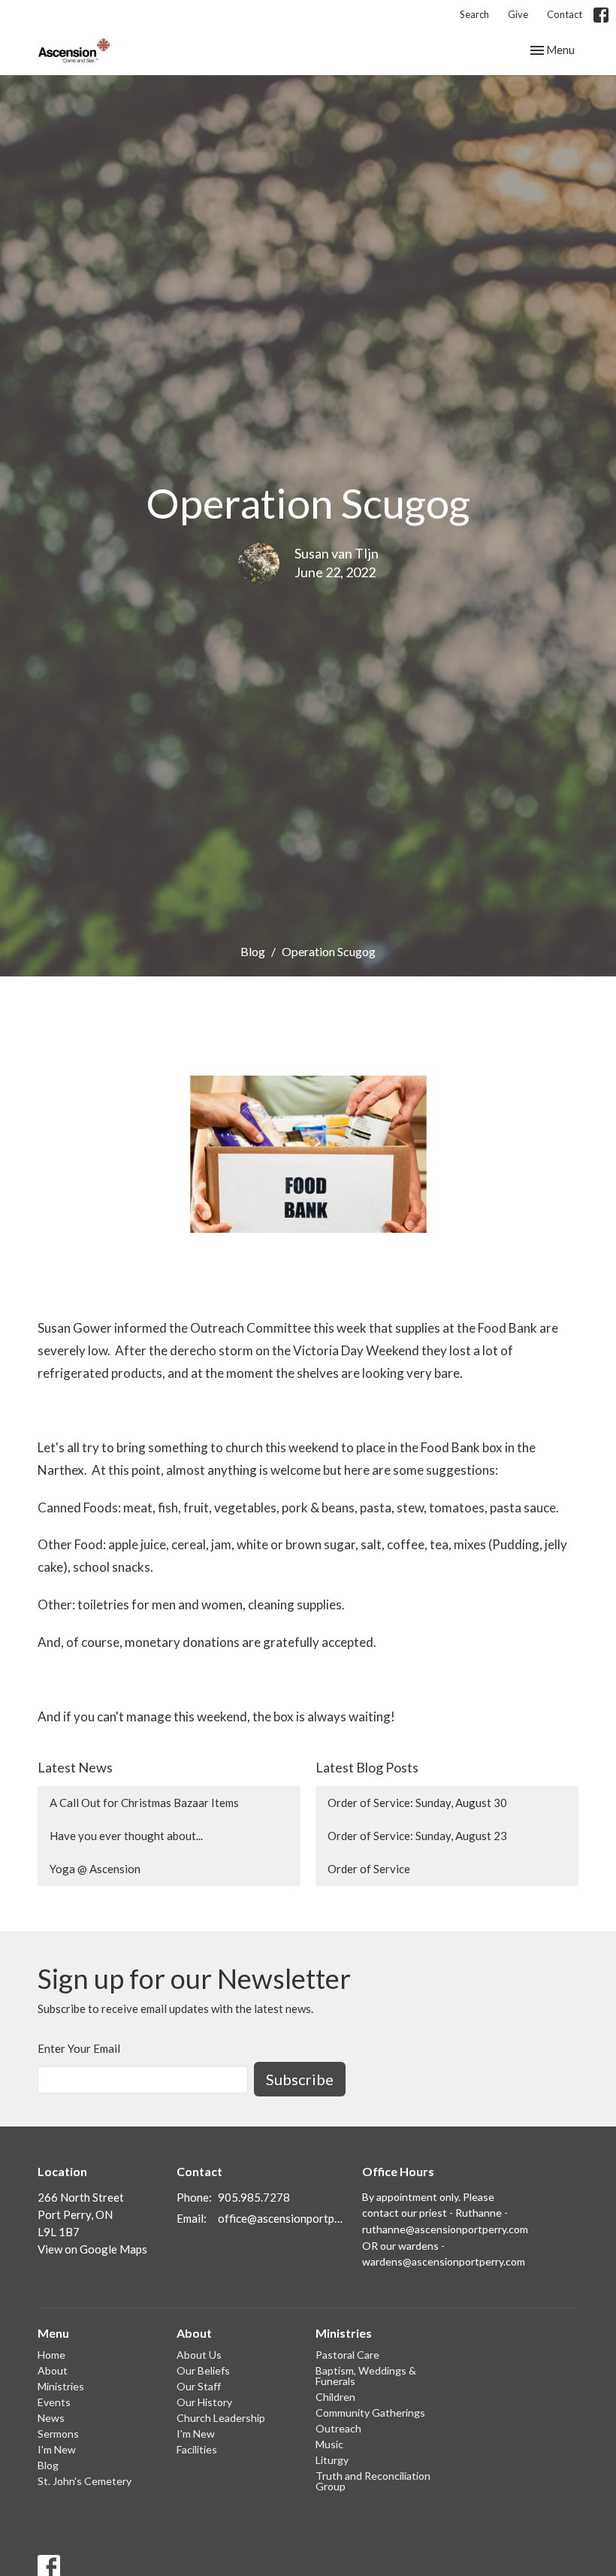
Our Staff (199, 2386)
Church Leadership (221, 2418)
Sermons (58, 2434)
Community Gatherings (370, 2413)
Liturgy (332, 2460)
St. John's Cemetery (85, 2481)
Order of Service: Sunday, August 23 (417, 1836)
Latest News (75, 1767)
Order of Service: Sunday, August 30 (417, 1803)
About (53, 2370)
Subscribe (300, 2079)
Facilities (197, 2449)
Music (329, 2444)
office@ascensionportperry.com (282, 2218)
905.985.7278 (254, 2197)
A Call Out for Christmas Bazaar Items (144, 1803)
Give (518, 14)
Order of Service (369, 1869)
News (51, 2418)
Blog (253, 951)
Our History (204, 2402)
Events (54, 2402)
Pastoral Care (347, 2355)
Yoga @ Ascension (95, 1869)
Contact (565, 14)
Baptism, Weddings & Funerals (366, 2376)
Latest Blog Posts (367, 1767)
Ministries (61, 2386)
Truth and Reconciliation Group (373, 2481)
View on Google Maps (92, 2249)
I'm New (57, 2449)
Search (474, 14)
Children (335, 2397)
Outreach (338, 2428)
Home (51, 2355)
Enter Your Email (79, 2048)
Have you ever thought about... (126, 1836)
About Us (199, 2355)
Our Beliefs (203, 2370)
